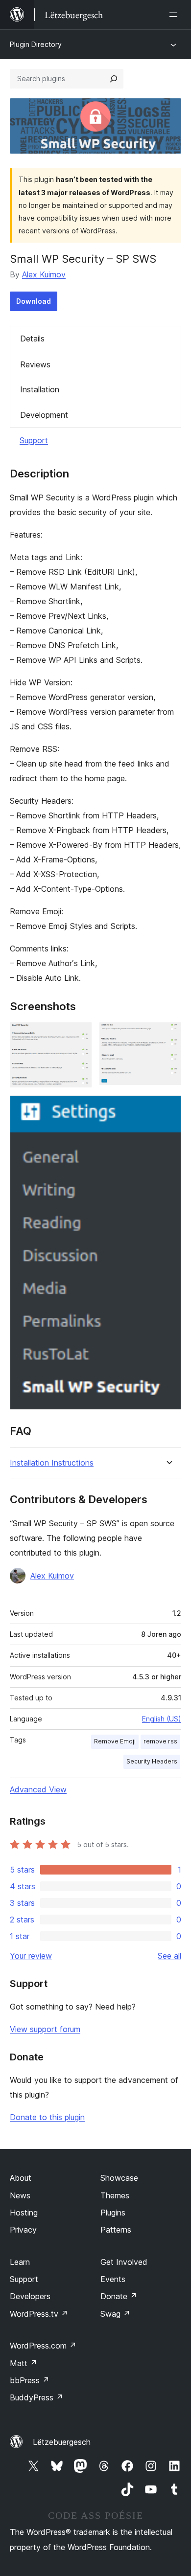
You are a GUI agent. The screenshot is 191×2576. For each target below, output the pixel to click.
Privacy (23, 2230)
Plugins (113, 2213)
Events (113, 2279)
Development (44, 415)
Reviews (35, 364)
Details (32, 339)
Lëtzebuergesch (62, 2442)
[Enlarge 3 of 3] (168, 1108)
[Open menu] (175, 15)
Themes (115, 2195)
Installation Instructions (52, 1463)
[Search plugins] (114, 79)
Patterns (116, 2230)
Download (34, 301)
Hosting (24, 2213)
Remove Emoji (115, 1741)
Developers (30, 2296)
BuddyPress (36, 2397)
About (21, 2178)
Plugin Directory (36, 44)
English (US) (162, 1719)
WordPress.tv (39, 2314)
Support (34, 440)
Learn (20, 2262)
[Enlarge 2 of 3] (168, 1036)
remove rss (160, 1741)
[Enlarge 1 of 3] (78, 1036)
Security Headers (152, 1761)
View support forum (45, 2029)
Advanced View (38, 1789)
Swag (115, 2314)
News (20, 2195)
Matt (24, 2363)
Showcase (119, 2178)
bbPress (30, 2380)
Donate (119, 2296)
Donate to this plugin (47, 2117)
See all (169, 1956)
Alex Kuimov (44, 274)
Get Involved (124, 2262)
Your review (31, 1956)
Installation (40, 389)
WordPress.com (43, 2346)
